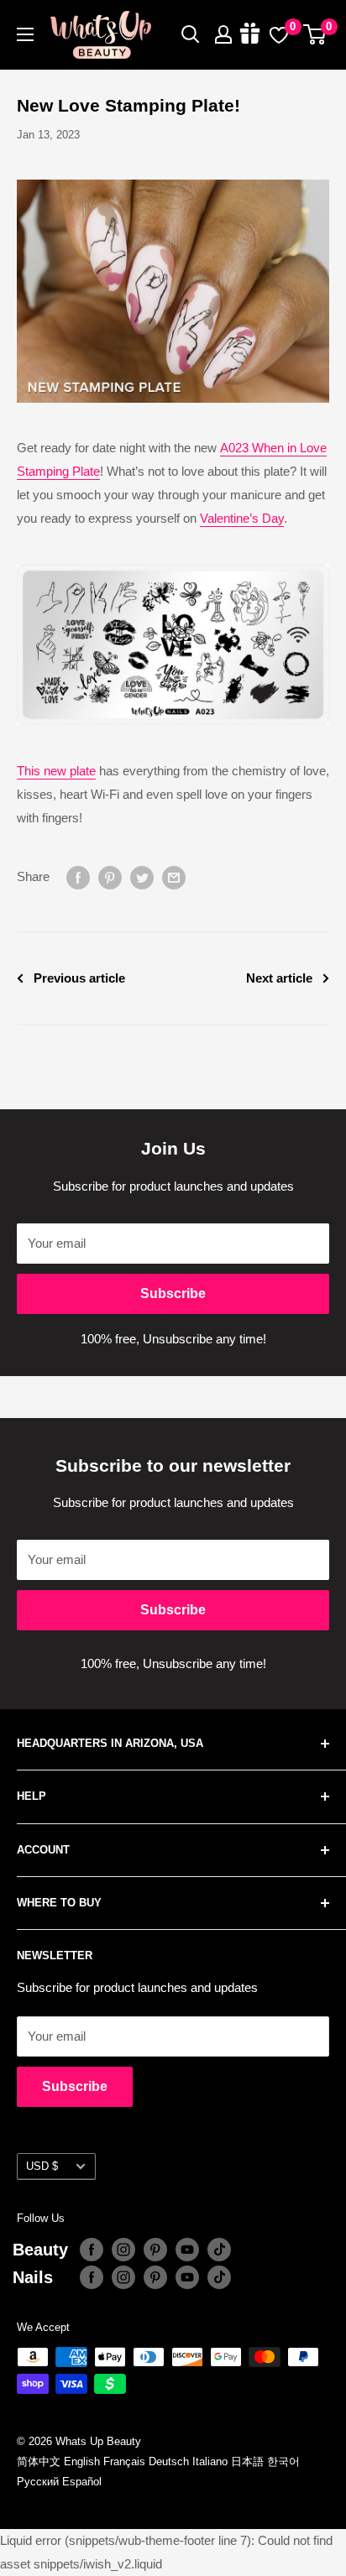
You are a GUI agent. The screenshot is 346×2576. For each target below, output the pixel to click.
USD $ (42, 2166)
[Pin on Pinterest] (110, 877)
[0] (315, 34)
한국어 (283, 2461)
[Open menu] (25, 34)
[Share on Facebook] (78, 877)
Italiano (210, 2461)
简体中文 (39, 2461)
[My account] (223, 34)
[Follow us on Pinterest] (155, 2250)
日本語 (247, 2461)
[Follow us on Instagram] (123, 2250)
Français (124, 2461)
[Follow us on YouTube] (187, 2250)
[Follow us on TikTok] (219, 2250)
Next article (279, 978)
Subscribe (173, 1293)
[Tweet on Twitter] (142, 877)
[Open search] (191, 34)
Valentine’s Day (242, 518)
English (82, 2461)
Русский (38, 2482)
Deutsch (169, 2461)
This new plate (56, 771)
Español (82, 2482)
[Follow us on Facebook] (92, 2250)
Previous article (79, 978)
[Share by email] (174, 877)
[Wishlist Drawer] (279, 34)
